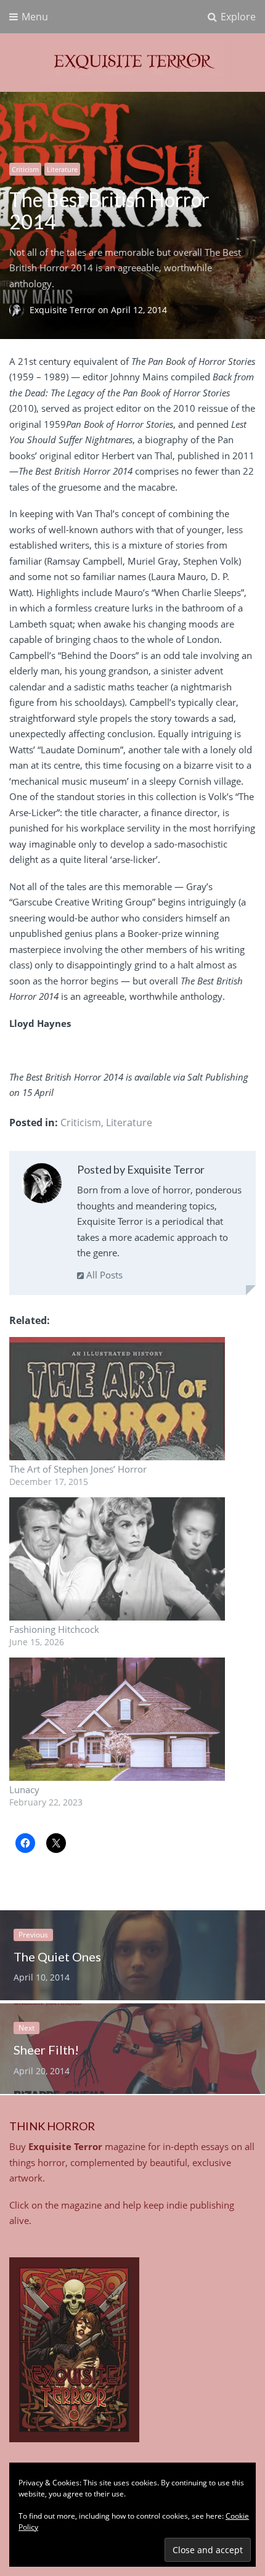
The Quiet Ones (57, 1957)
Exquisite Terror (64, 310)
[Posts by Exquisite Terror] (42, 1186)
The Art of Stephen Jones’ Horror (78, 1469)
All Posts (103, 1275)
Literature (62, 169)
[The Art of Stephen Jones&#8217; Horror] (120, 1399)
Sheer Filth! (46, 2050)
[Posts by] (19, 310)
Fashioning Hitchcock (54, 1629)
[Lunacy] (120, 1719)
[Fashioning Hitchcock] (120, 1559)
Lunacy (24, 1789)
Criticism (25, 169)
